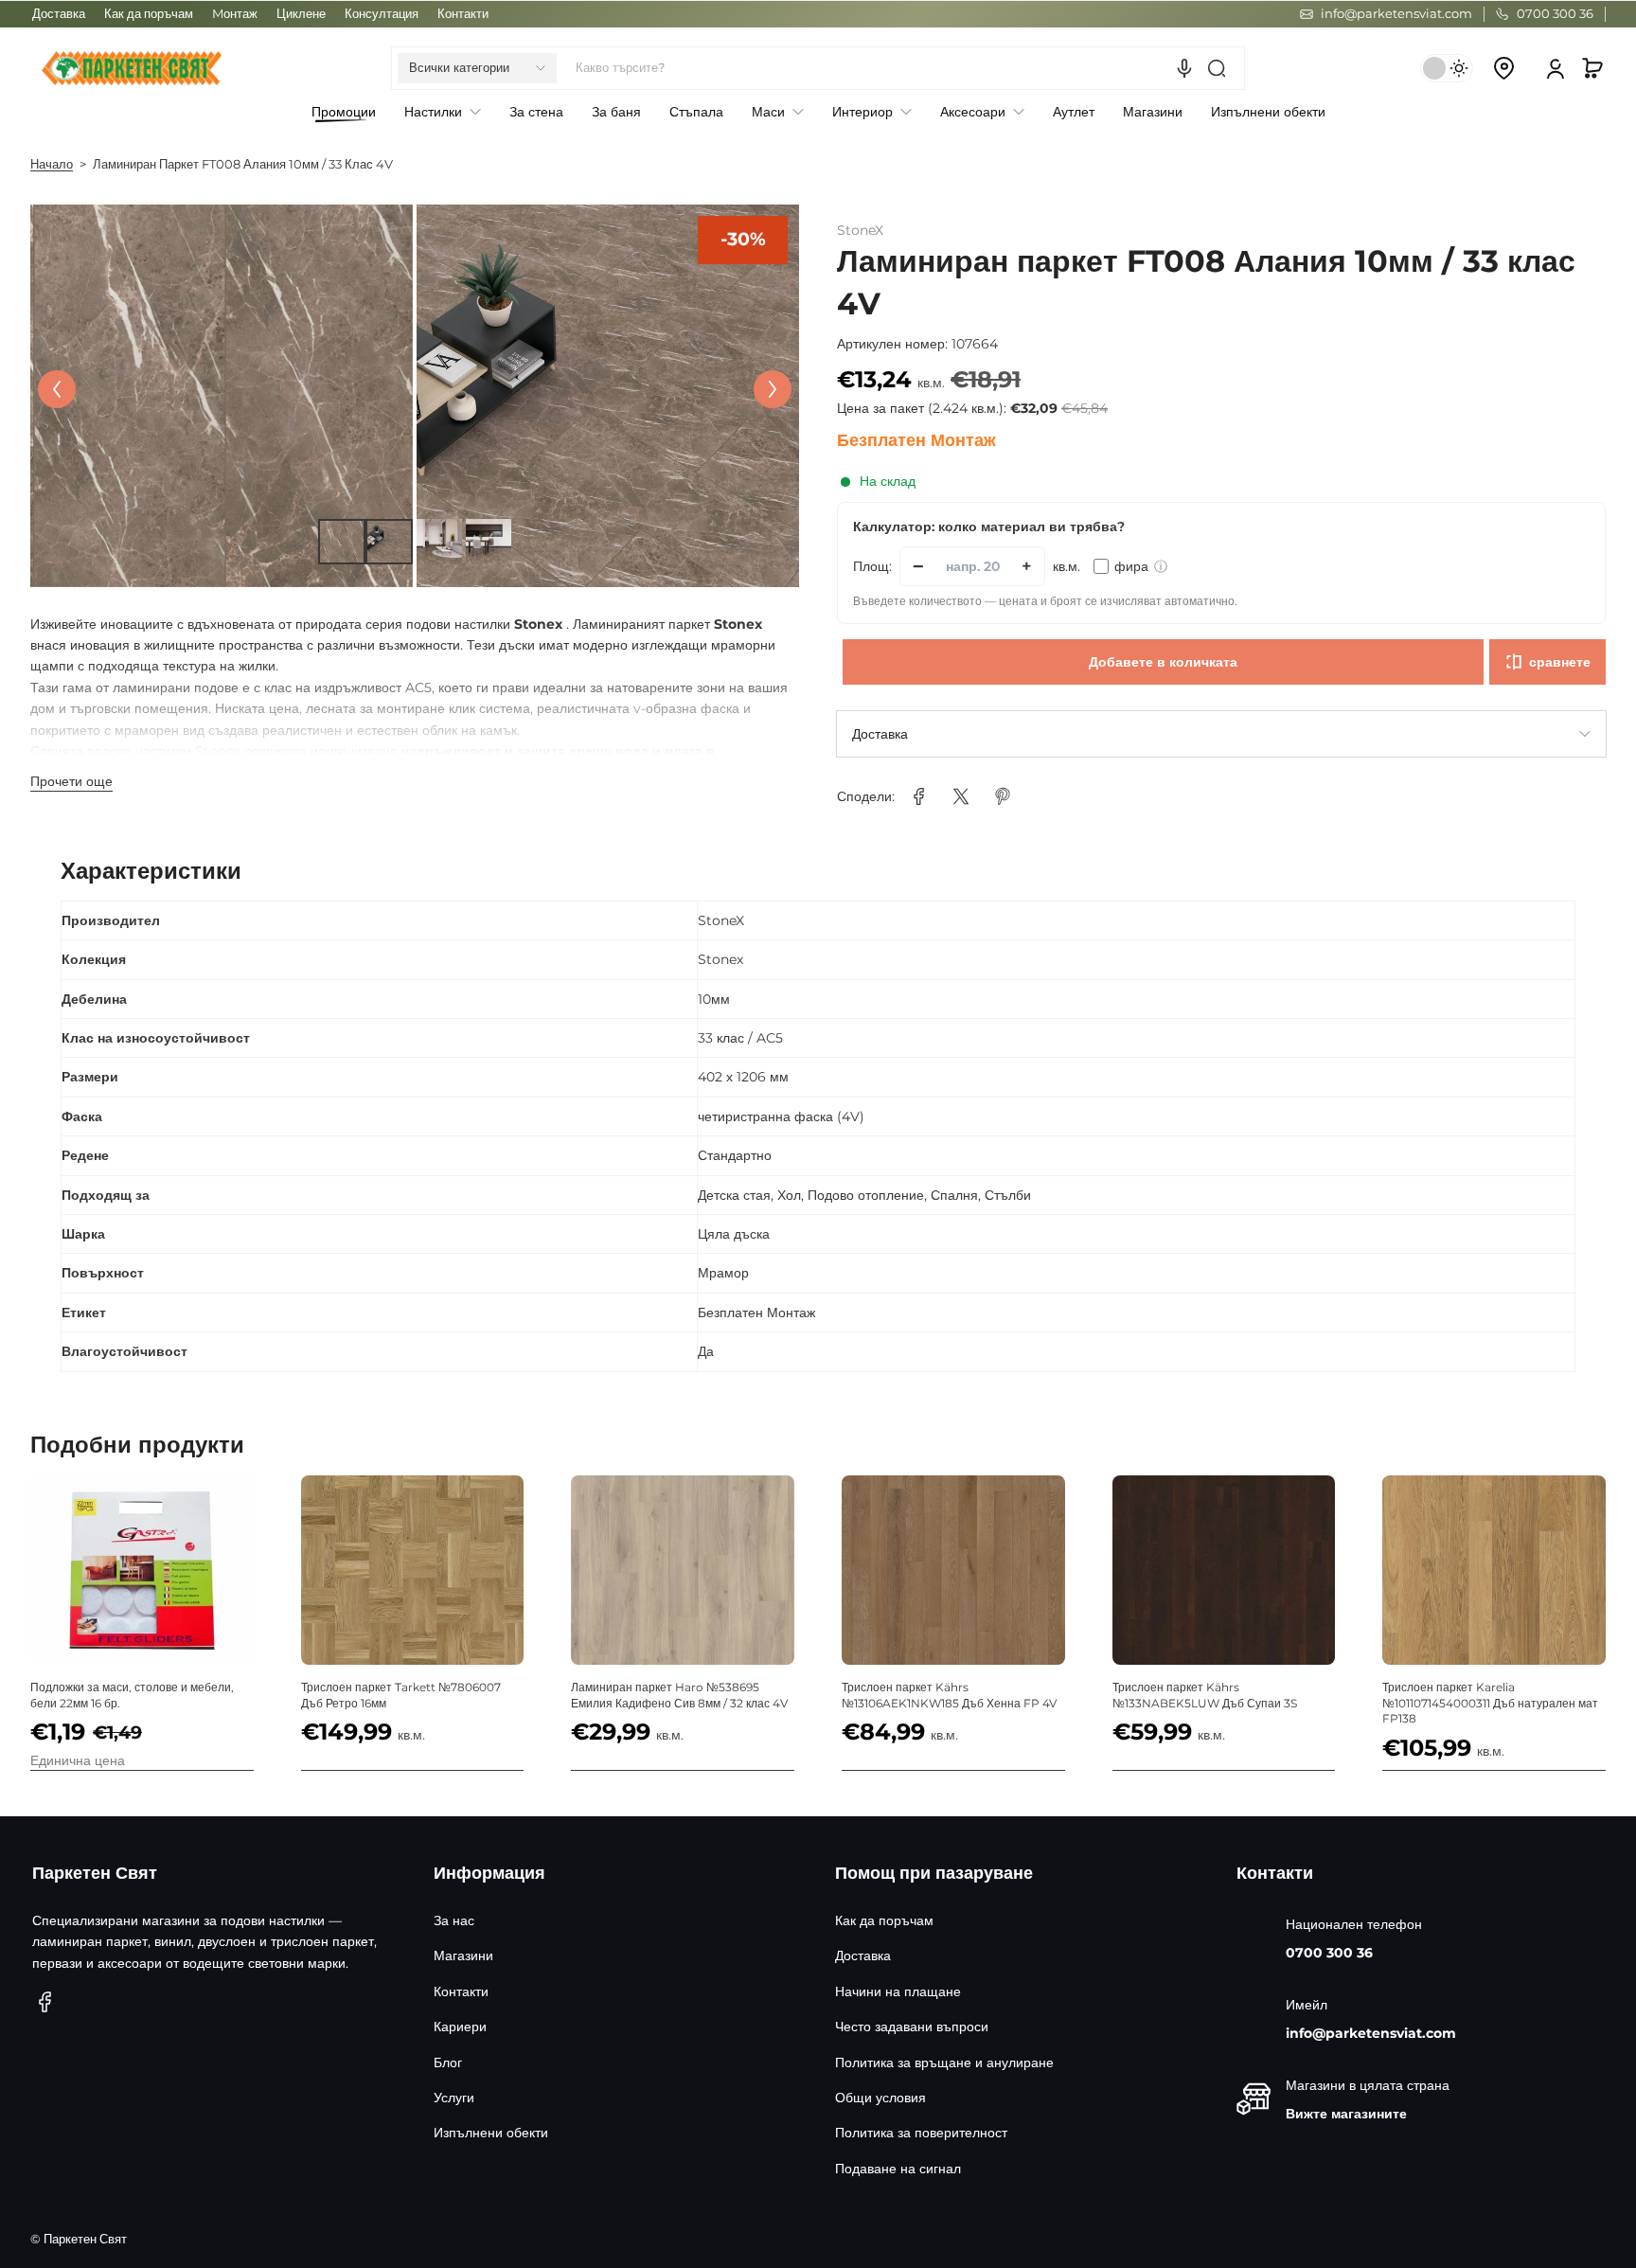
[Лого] (132, 68)
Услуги (454, 2098)
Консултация (382, 14)
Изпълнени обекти (491, 2133)
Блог (448, 2063)
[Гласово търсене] (1184, 68)
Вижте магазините (1346, 2114)
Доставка (59, 14)
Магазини (463, 1955)
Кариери (460, 2027)
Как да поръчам (149, 14)
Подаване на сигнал (898, 2169)
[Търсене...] (1217, 68)
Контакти (463, 14)
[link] (919, 796)
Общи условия (880, 2098)
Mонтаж (235, 14)
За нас (454, 1920)
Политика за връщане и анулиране (944, 2063)
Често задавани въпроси (912, 2027)
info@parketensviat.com (1371, 2033)
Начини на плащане (898, 1991)
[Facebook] (45, 2002)
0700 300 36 (1329, 1953)
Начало (52, 164)
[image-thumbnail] (341, 542)
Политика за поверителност (921, 2133)
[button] (477, 68)
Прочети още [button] (71, 781)
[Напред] (773, 389)
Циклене (301, 14)
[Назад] (57, 389)
